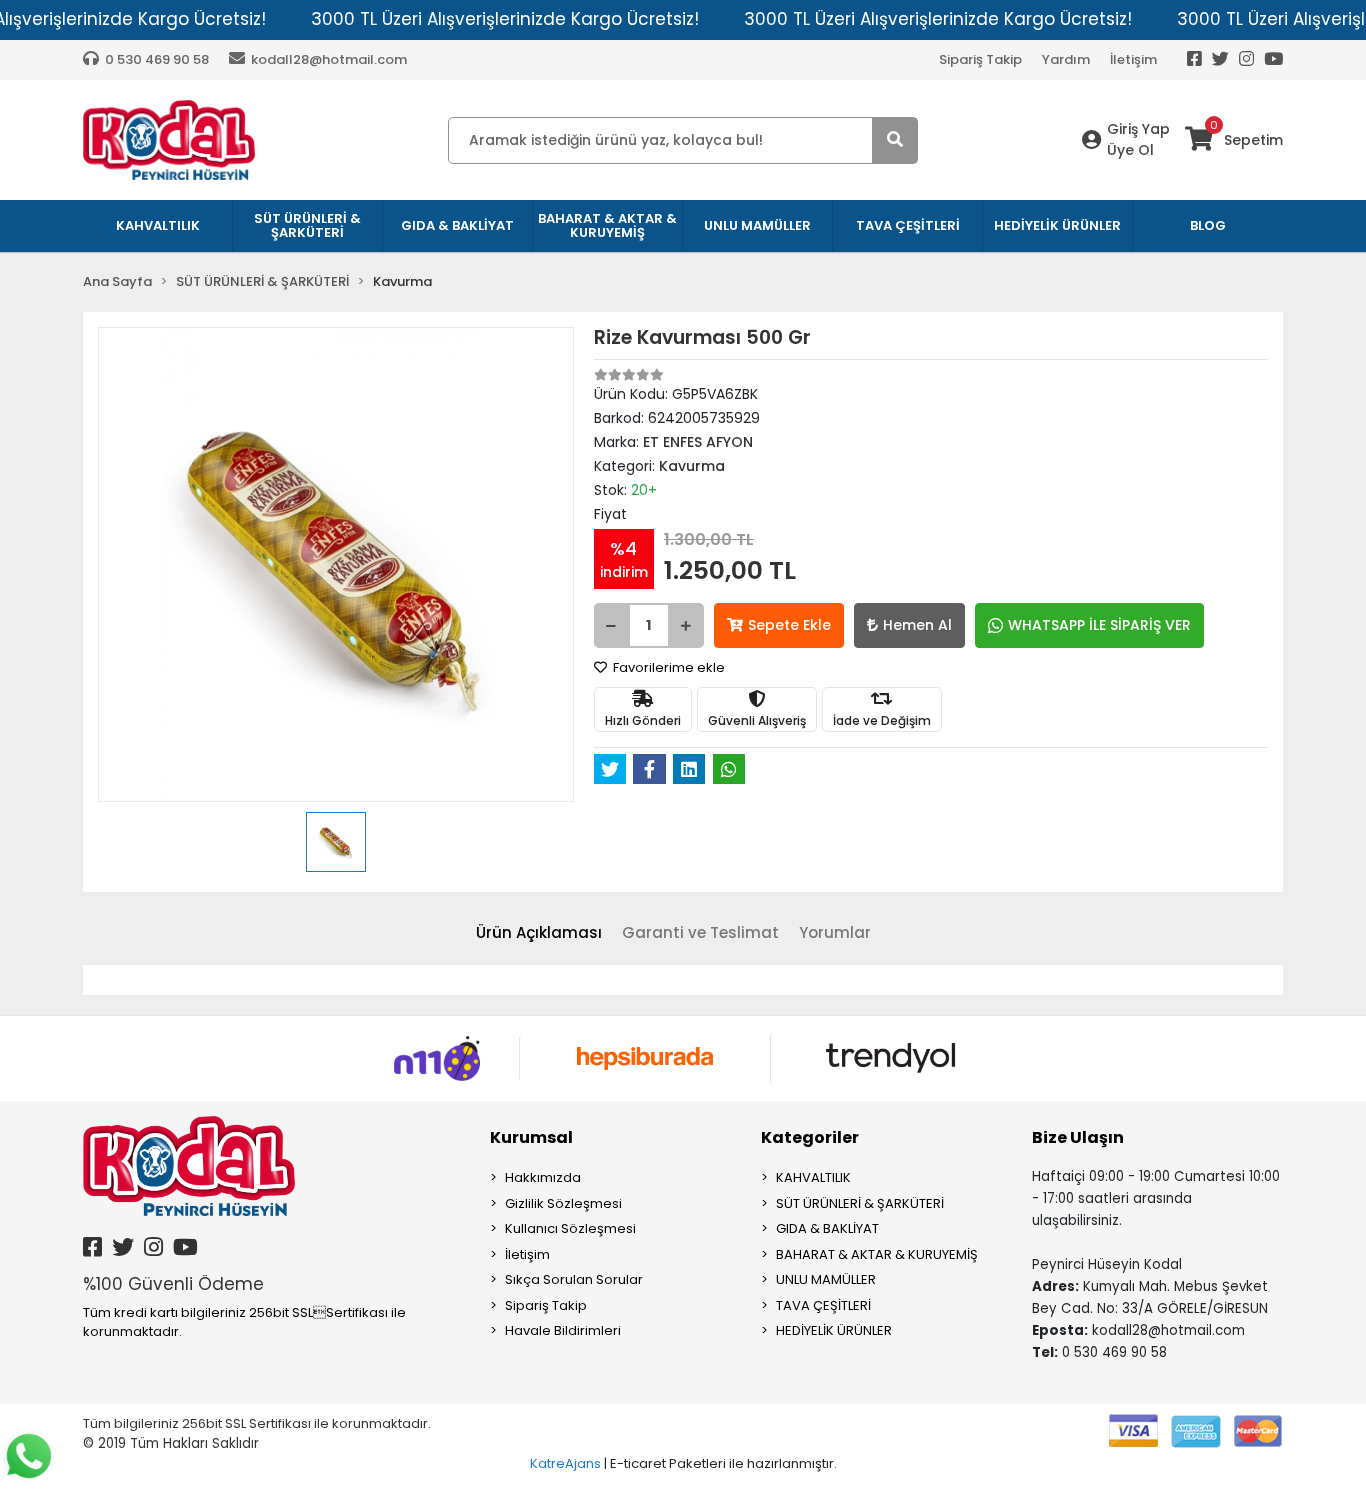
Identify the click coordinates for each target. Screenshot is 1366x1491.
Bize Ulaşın (1078, 1137)
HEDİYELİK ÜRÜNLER (834, 1330)
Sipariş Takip (980, 59)
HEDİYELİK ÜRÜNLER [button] (1057, 225)
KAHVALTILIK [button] (158, 225)
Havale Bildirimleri (563, 1330)
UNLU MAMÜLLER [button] (757, 225)
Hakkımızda (543, 1177)
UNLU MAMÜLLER (826, 1279)
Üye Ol (1130, 150)
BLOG (1208, 225)
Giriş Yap (1138, 129)
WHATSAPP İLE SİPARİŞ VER (1099, 625)
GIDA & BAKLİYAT (827, 1228)
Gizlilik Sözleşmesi (563, 1203)
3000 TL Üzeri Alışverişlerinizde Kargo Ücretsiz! (505, 19)
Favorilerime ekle (667, 667)
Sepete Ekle (789, 625)
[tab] (539, 933)
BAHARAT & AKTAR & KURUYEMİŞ (877, 1254)
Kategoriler (810, 1137)
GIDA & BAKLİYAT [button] (457, 225)
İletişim (1133, 59)
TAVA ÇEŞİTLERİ (823, 1305)
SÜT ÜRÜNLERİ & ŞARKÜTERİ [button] (307, 225)
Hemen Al (917, 625)
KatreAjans (565, 1463)
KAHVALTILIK (813, 1177)
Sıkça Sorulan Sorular (574, 1279)
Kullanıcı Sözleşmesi (570, 1228)
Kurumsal (531, 1137)
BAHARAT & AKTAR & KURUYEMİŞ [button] (607, 225)
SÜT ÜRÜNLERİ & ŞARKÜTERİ (860, 1203)
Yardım (1066, 59)
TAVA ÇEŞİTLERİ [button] (908, 225)
